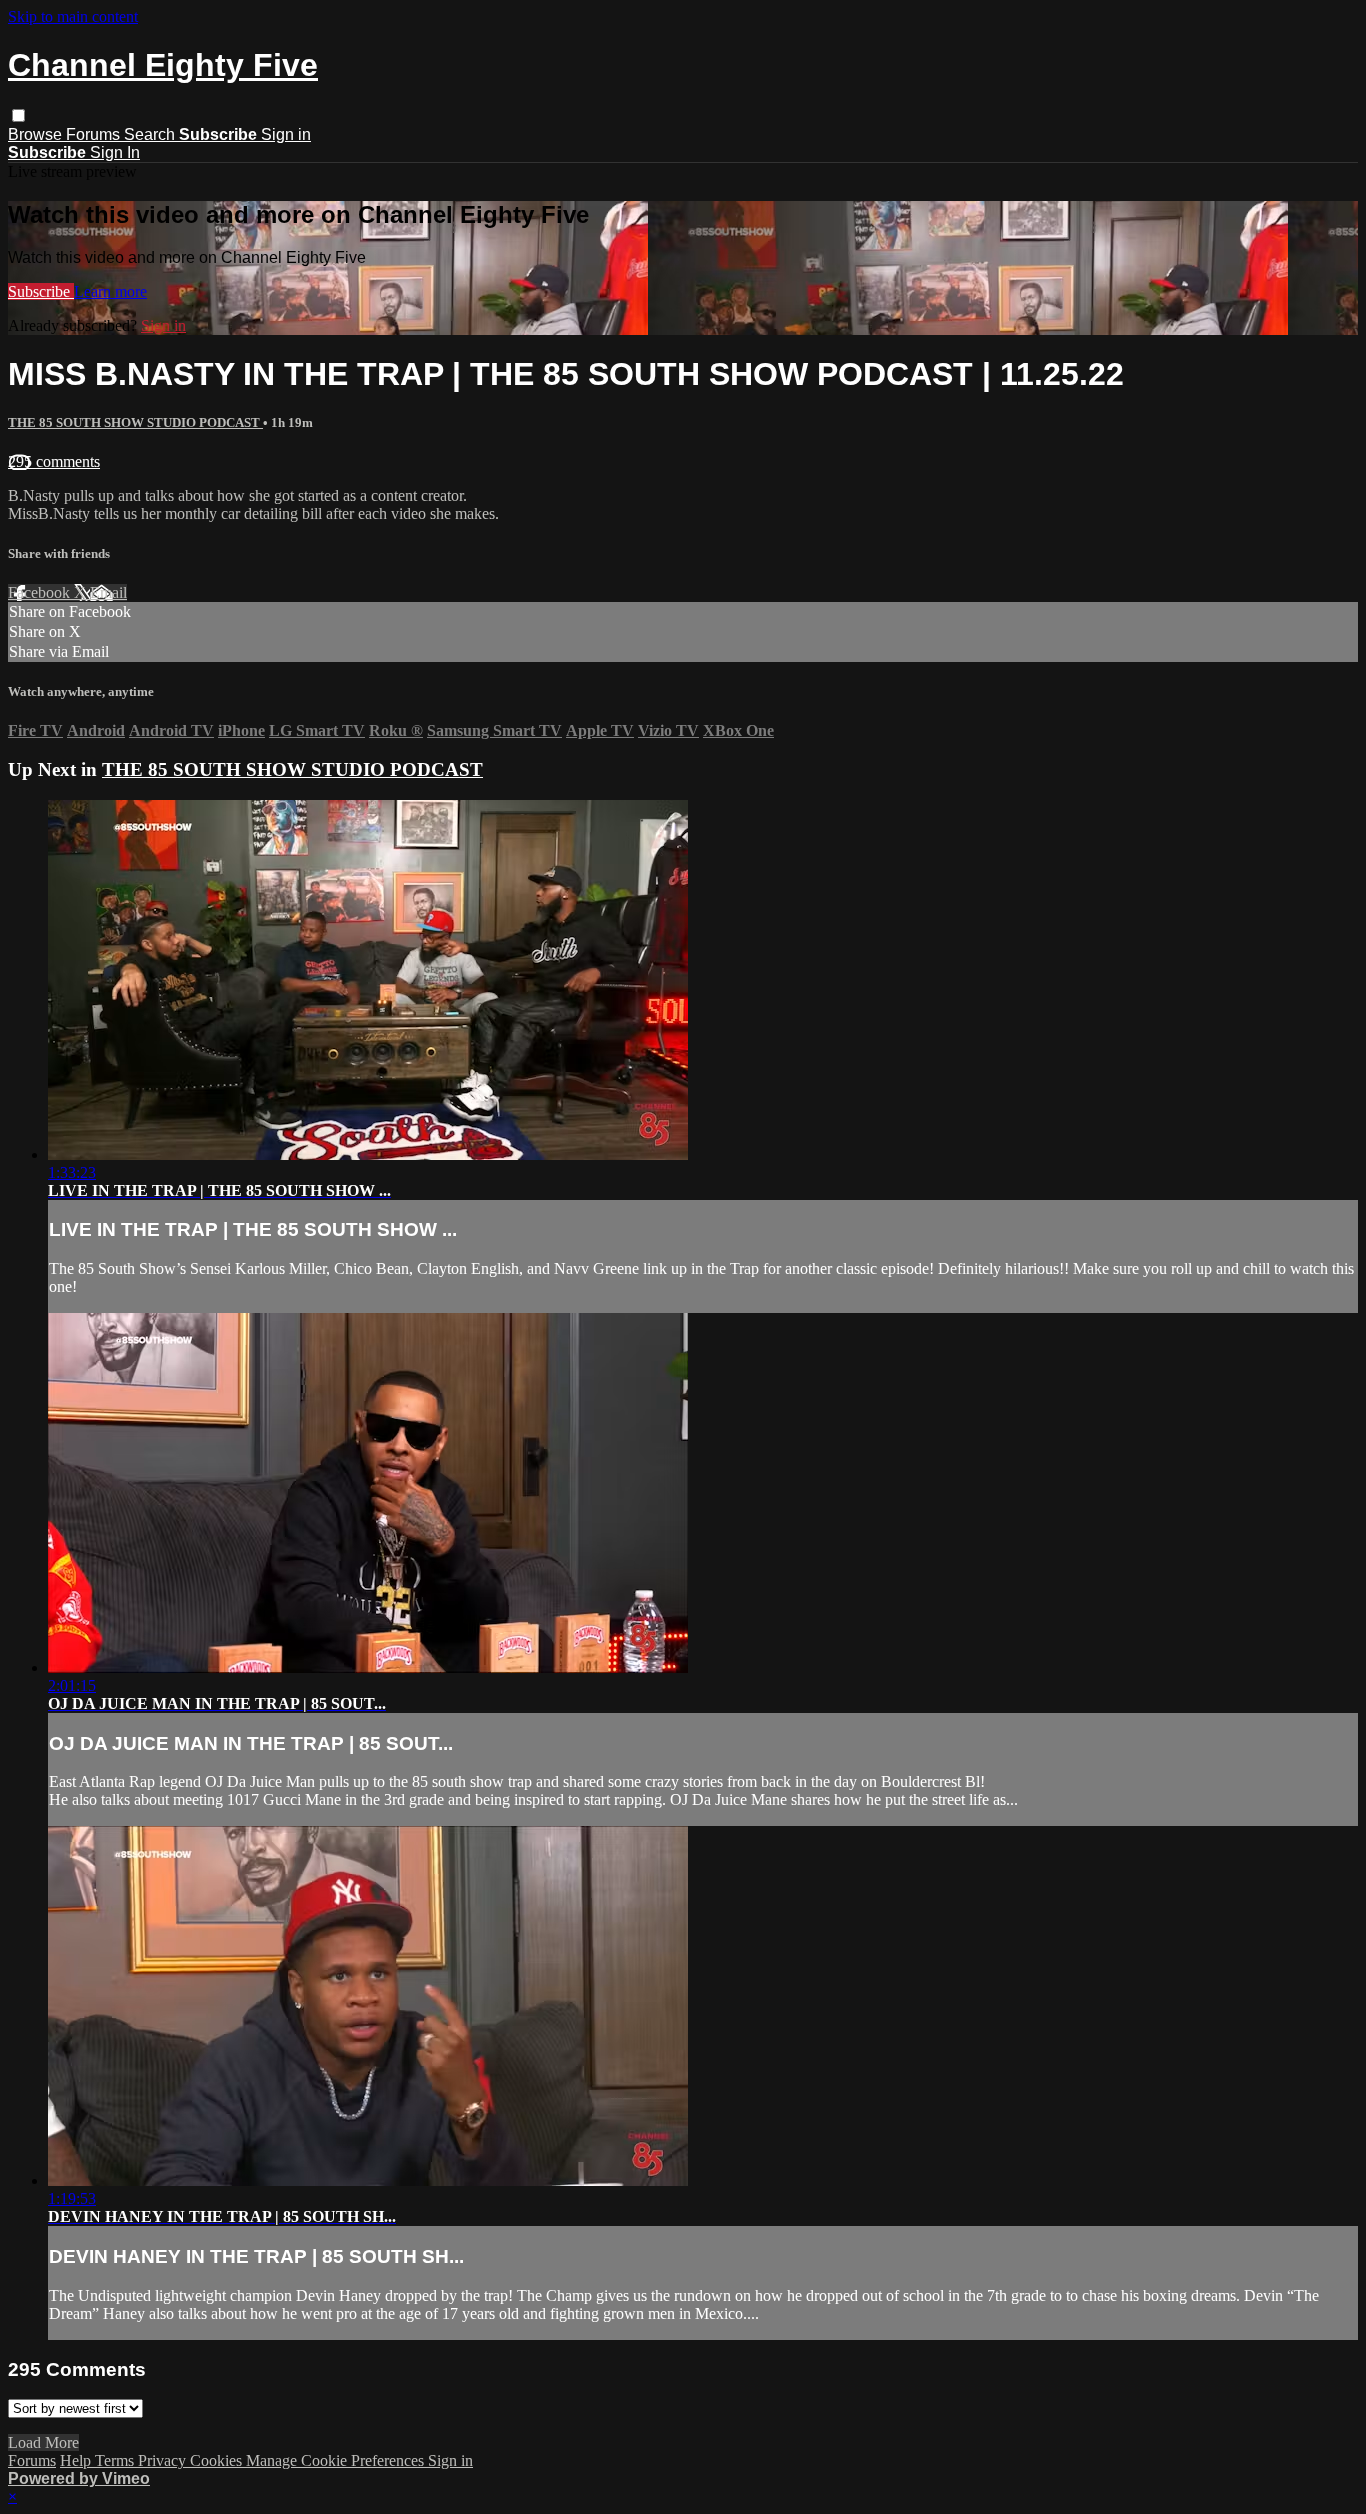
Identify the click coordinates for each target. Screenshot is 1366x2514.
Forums (95, 134)
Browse (37, 134)
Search (151, 134)
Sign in (286, 134)
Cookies (218, 2460)
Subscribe (41, 291)
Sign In (115, 152)
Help (77, 2460)
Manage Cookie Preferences (337, 2460)
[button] (18, 115)
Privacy (164, 2460)
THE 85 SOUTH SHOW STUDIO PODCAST (135, 422)
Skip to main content (73, 16)
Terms (116, 2460)
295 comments (54, 461)
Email (108, 592)
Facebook (41, 592)
